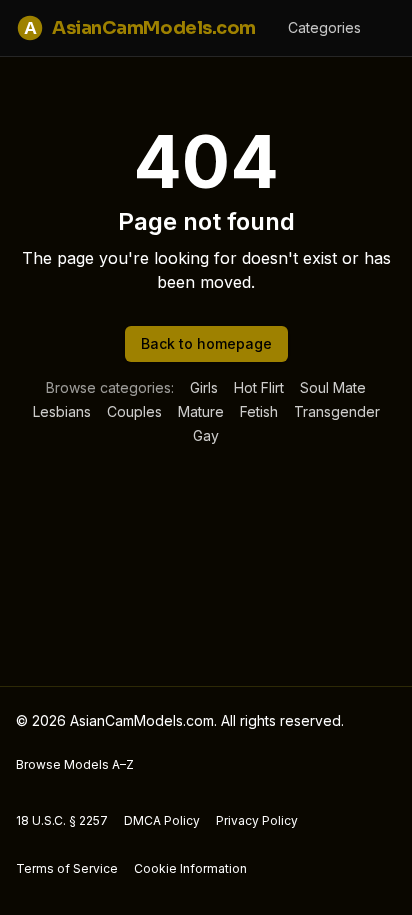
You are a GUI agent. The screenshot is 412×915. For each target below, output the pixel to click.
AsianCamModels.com (140, 28)
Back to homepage (206, 343)
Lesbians (62, 411)
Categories (324, 27)
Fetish (259, 411)
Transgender (337, 411)
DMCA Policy (162, 820)
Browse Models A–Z (75, 764)
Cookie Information (190, 868)
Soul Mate (333, 387)
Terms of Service (67, 868)
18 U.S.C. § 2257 (62, 820)
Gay (206, 435)
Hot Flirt (259, 387)
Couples (134, 411)
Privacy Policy (257, 820)
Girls (204, 387)
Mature (201, 411)
